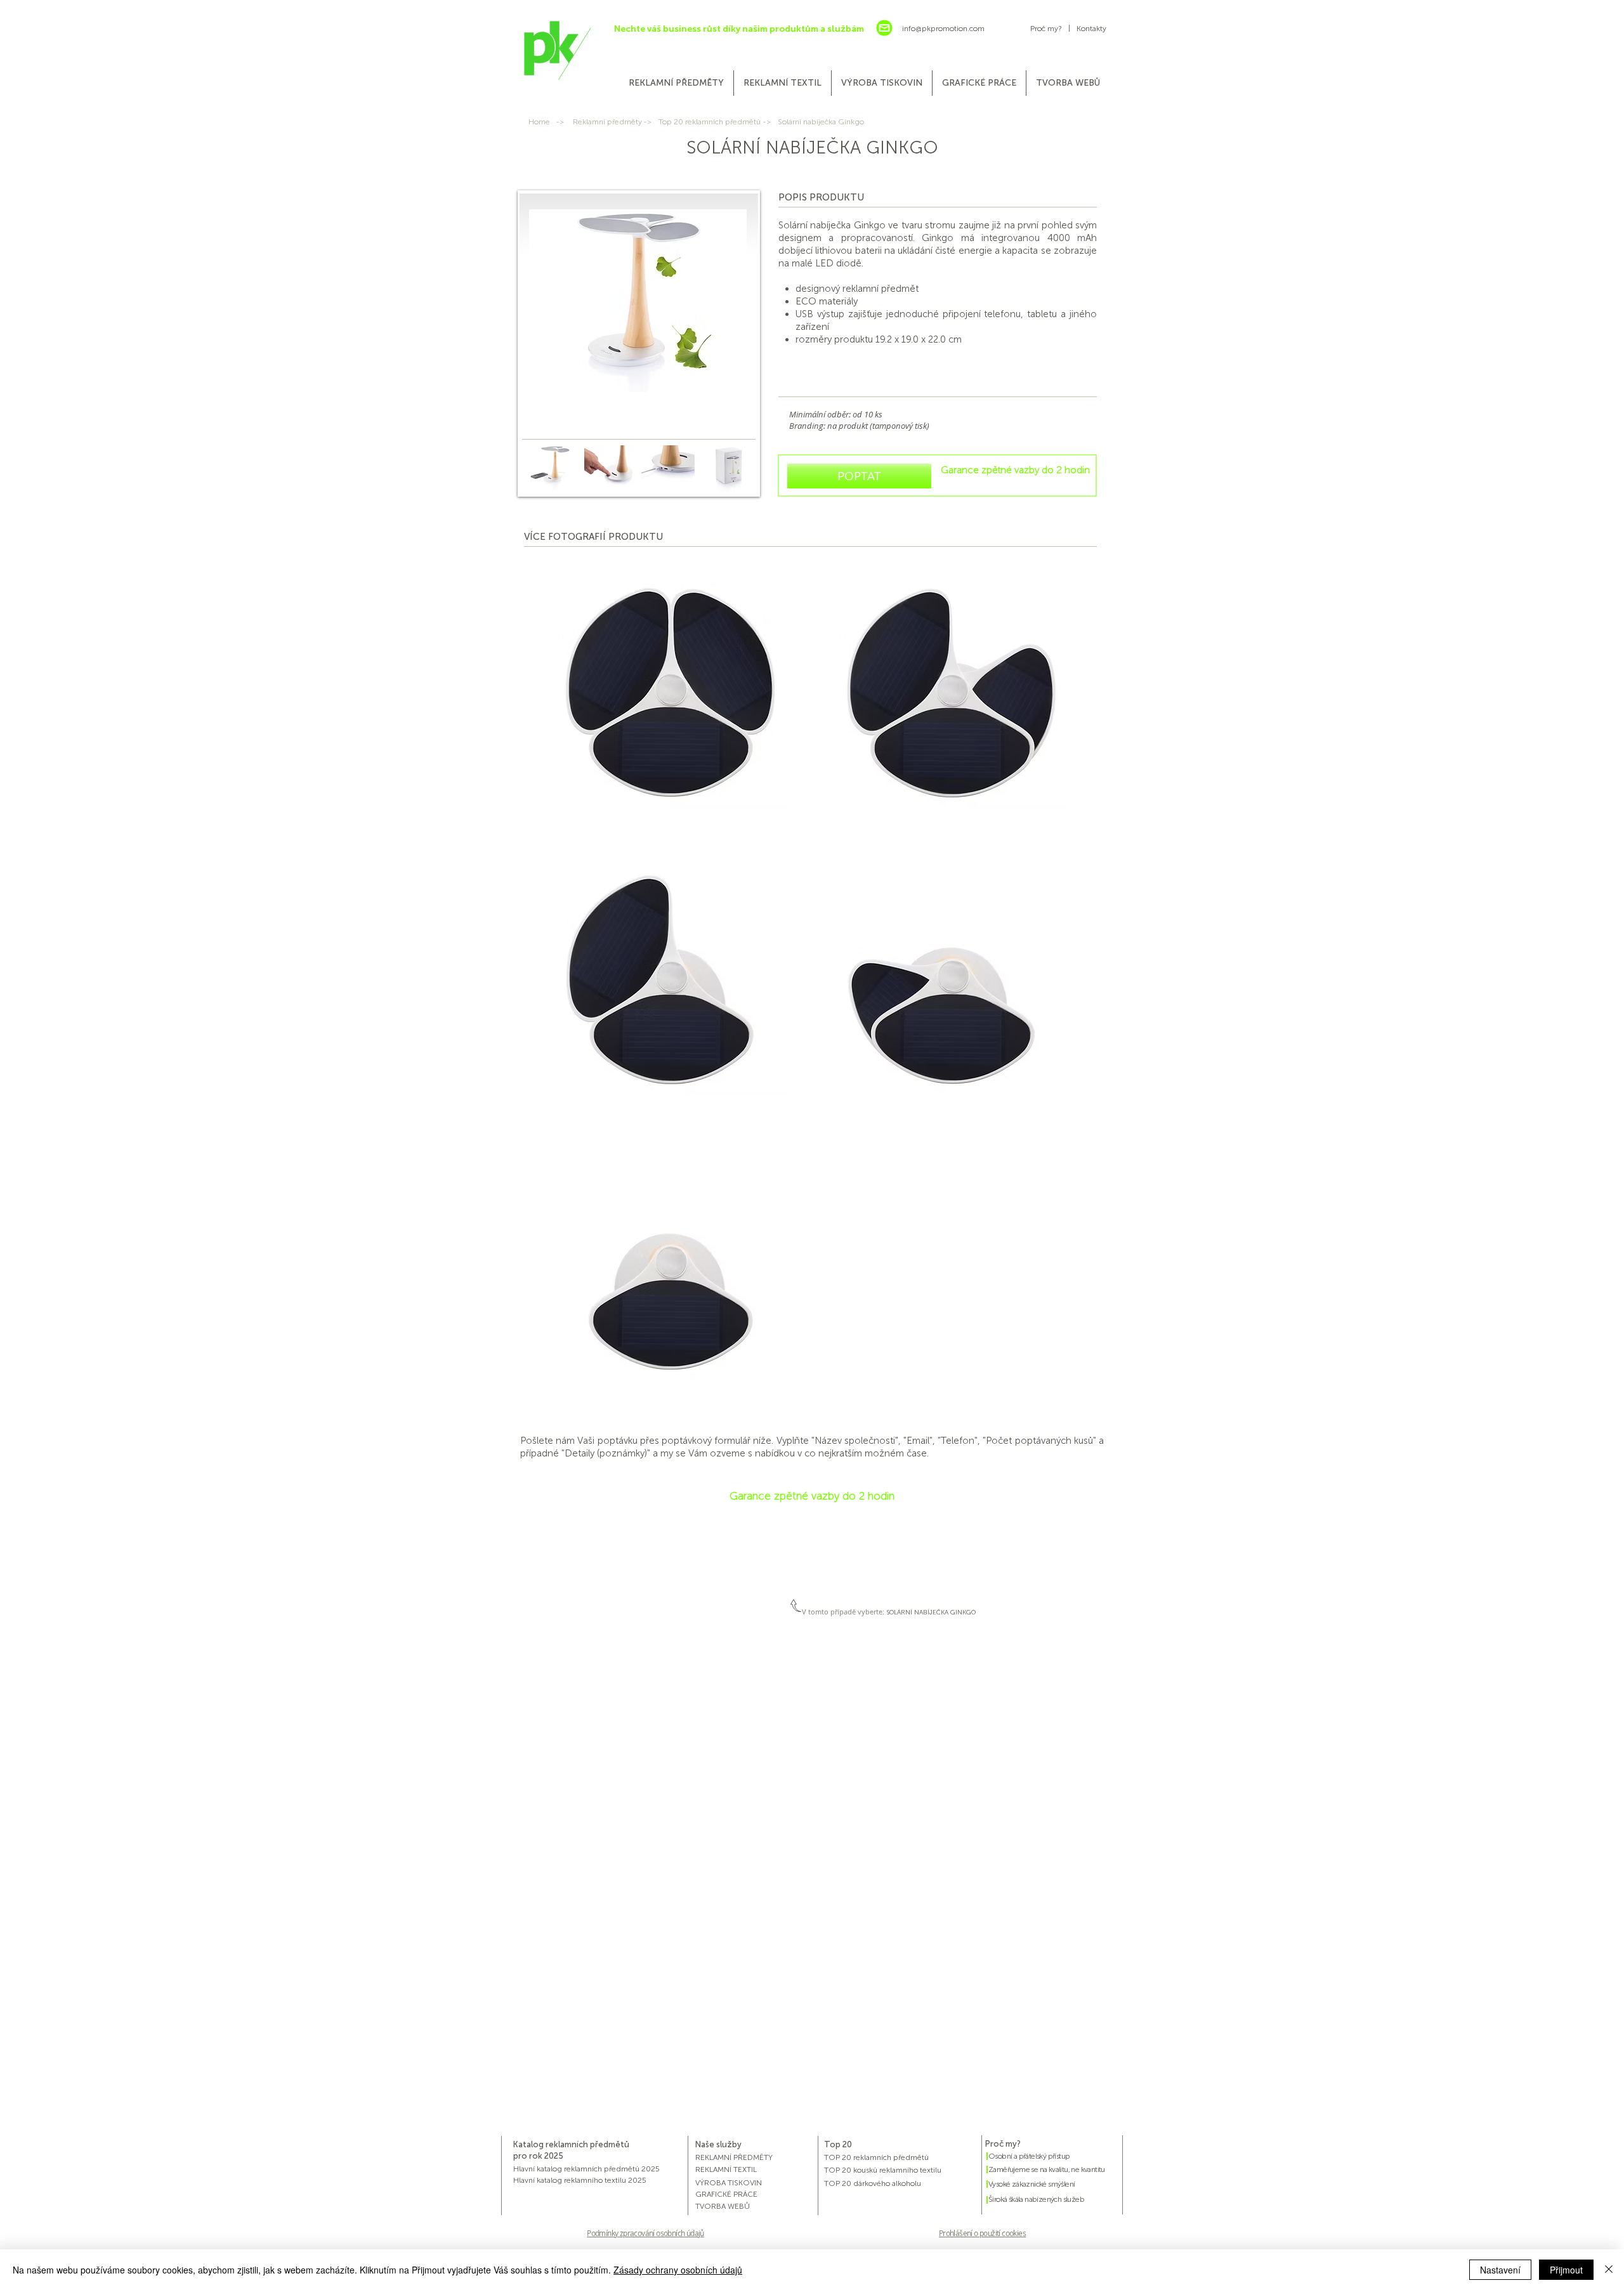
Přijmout (1566, 2270)
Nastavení (1500, 2270)
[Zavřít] (1609, 2270)
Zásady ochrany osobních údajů (678, 2270)
